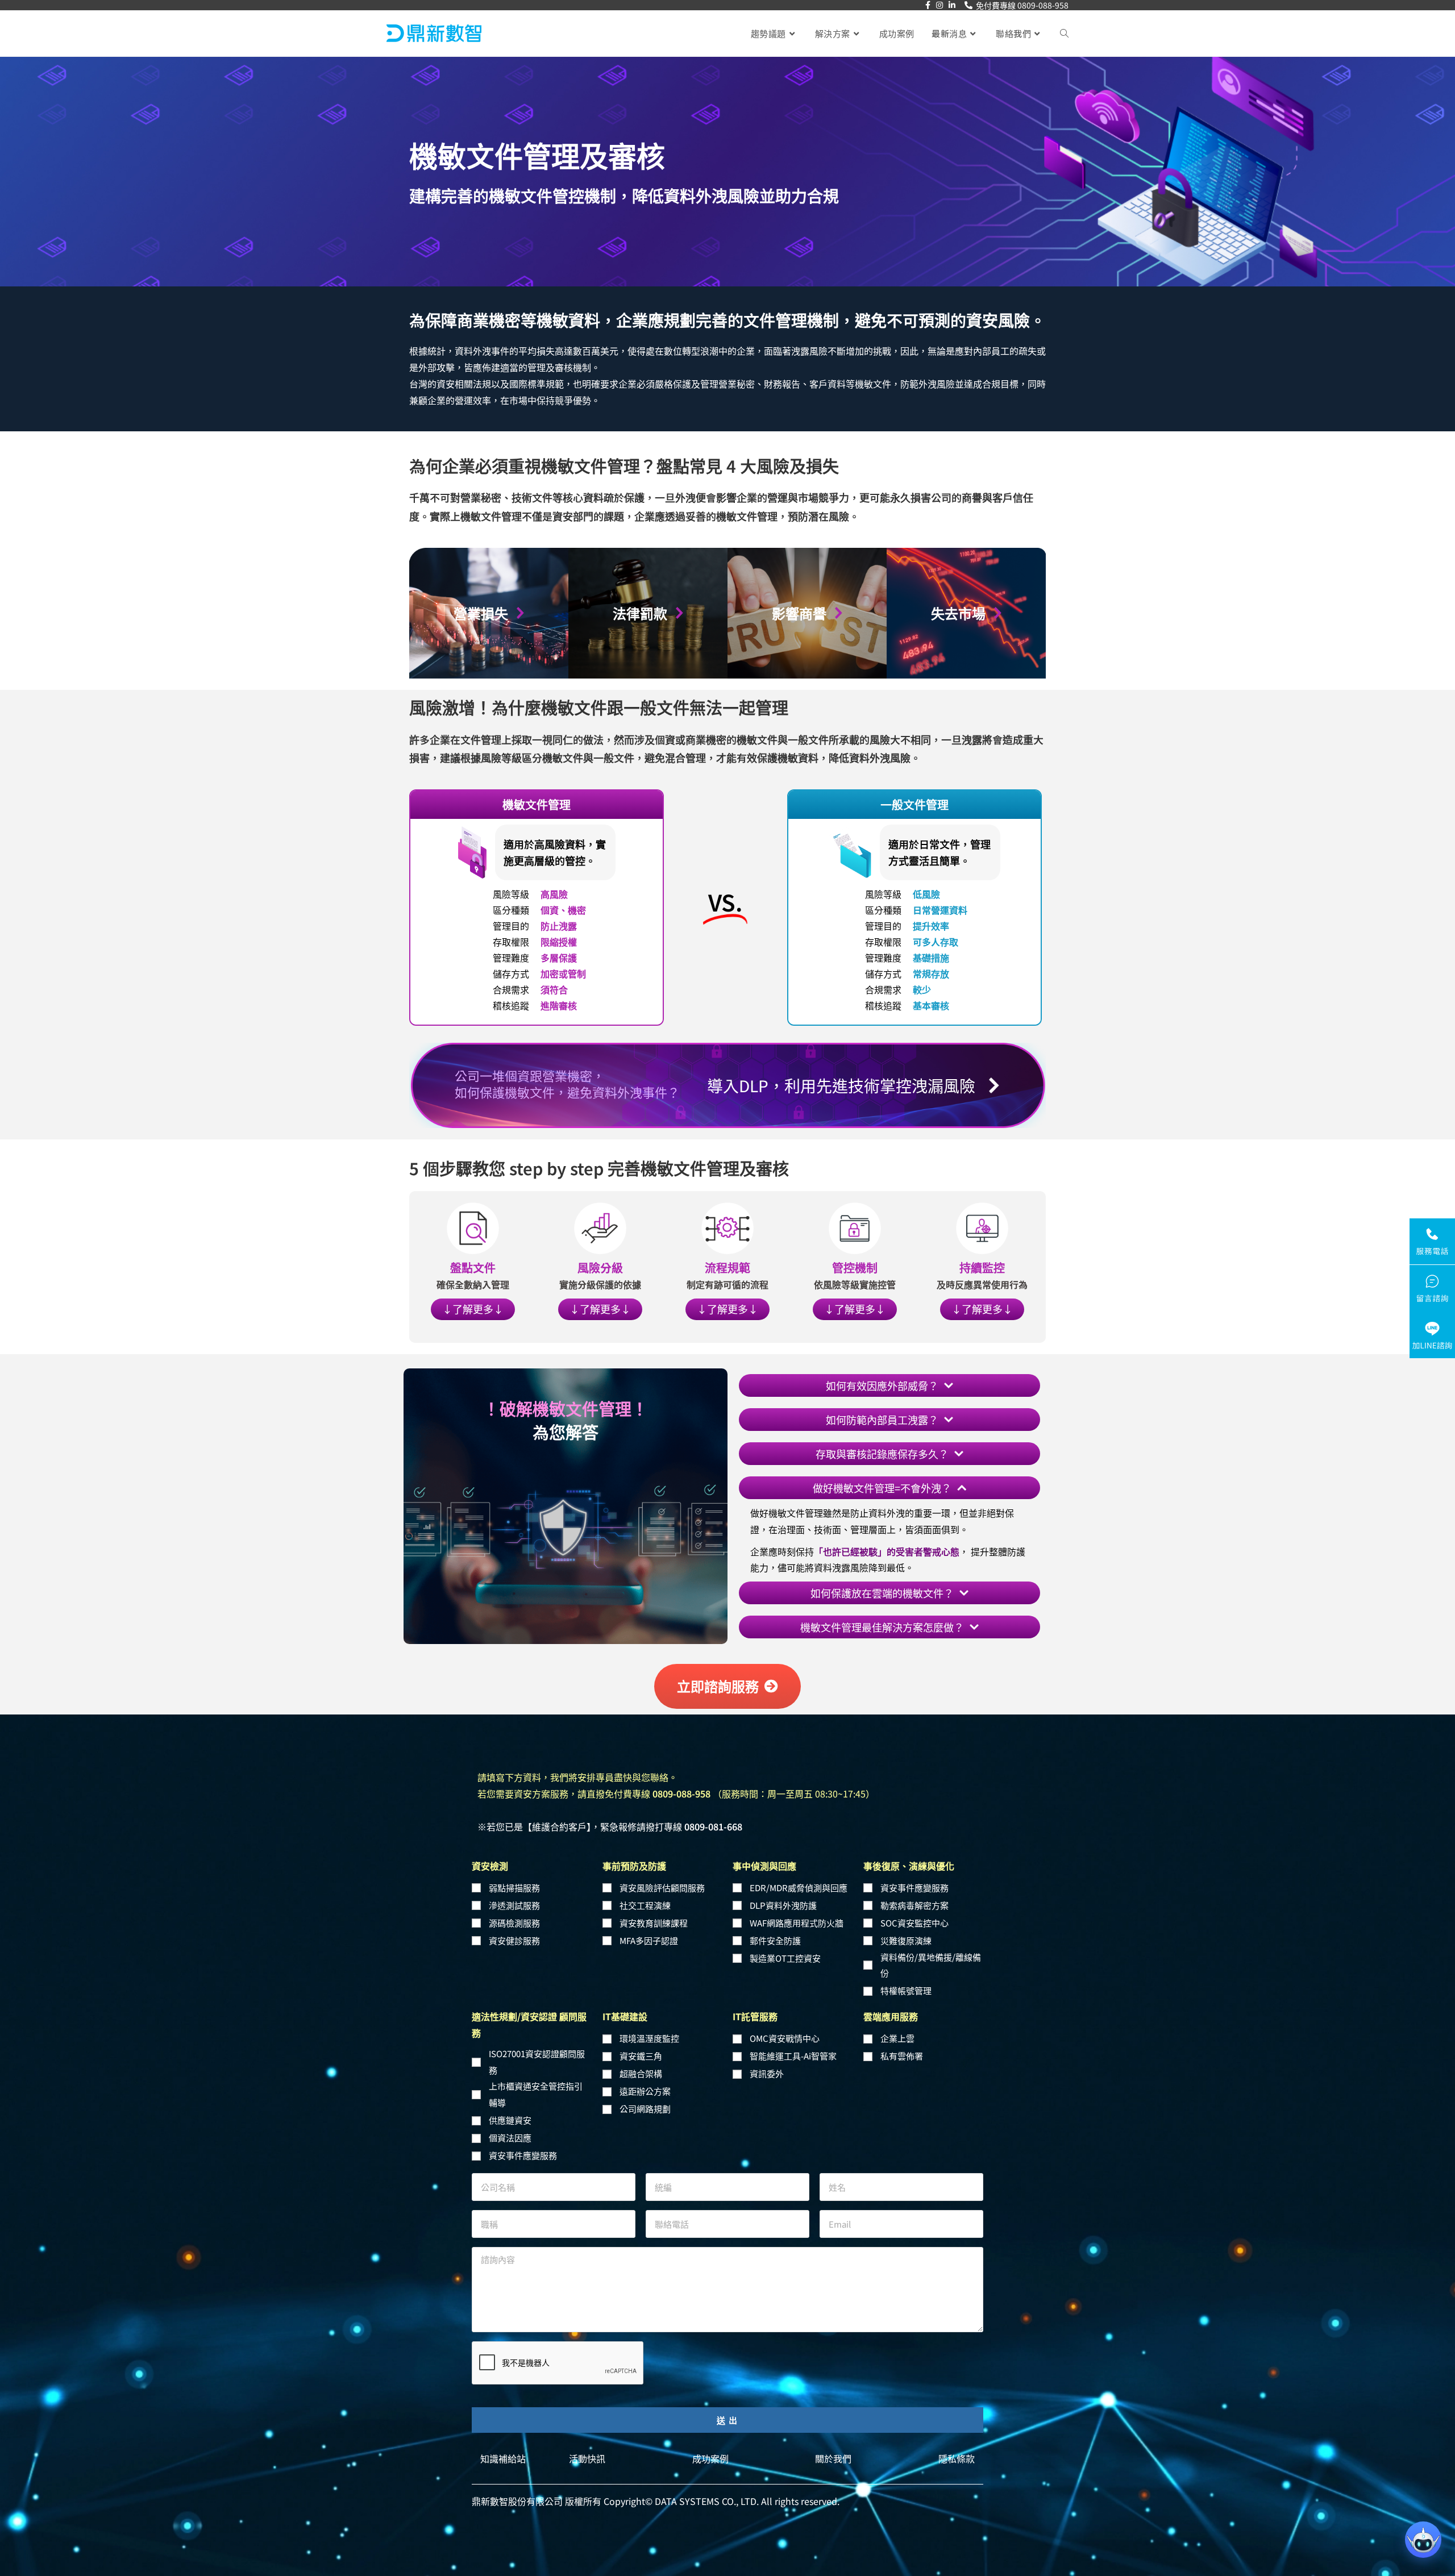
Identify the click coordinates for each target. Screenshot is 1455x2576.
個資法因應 (510, 2127)
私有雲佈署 (902, 2046)
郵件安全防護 (775, 1930)
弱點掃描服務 (514, 1877)
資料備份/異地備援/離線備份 (931, 1954)
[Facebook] (928, 5)
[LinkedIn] (952, 5)
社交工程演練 (645, 1894)
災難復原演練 (906, 1930)
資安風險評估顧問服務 (662, 1877)
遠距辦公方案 (645, 2081)
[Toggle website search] (1064, 34)
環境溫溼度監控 (649, 2028)
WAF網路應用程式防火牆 (797, 1912)
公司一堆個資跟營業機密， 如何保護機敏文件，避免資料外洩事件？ (567, 1083)
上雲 (759, 1547)
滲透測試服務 (514, 1894)
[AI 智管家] (1423, 2540)
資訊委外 (767, 2063)
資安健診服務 (514, 1930)
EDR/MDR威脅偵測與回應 (799, 1877)
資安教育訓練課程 (654, 1912)
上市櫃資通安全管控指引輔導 (536, 2084)
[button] (473, 1229)
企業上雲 (897, 2028)
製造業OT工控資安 (785, 1947)
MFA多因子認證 (649, 1930)
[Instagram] (939, 5)
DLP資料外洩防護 (783, 1894)
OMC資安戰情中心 (785, 2028)
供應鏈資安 (510, 2109)
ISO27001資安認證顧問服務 (537, 2051)
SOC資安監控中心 (914, 1912)
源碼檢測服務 (514, 1912)
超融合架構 (641, 2063)
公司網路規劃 (645, 2098)
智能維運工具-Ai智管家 (793, 2046)
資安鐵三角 (641, 2046)
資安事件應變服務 (914, 1877)
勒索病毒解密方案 (914, 1894)
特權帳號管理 (906, 1980)
